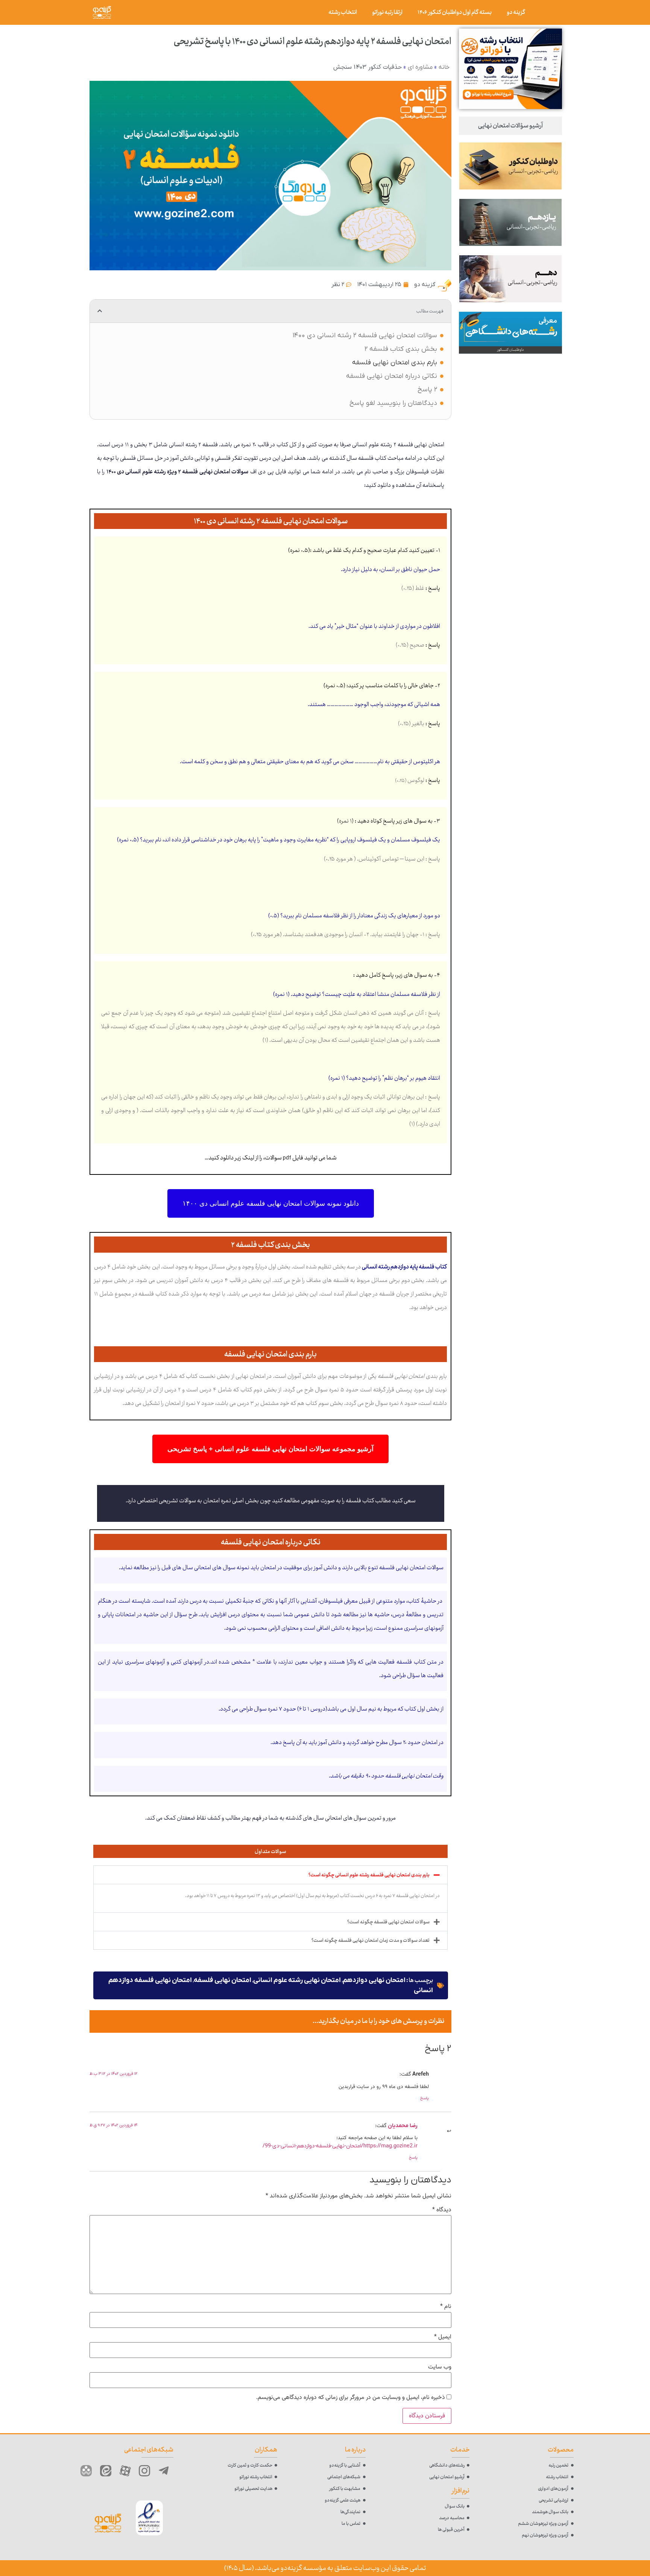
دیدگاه (442, 2210)
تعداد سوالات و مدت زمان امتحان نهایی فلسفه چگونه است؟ (371, 1940)
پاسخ (424, 2098)
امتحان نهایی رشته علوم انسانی (297, 1980)
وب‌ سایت (440, 2367)
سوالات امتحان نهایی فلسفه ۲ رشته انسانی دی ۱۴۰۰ (365, 336)
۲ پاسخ (427, 390)
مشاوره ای (420, 67)
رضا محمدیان (403, 2126)
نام (446, 2307)
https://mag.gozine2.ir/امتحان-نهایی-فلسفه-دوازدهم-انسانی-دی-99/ (340, 2146)
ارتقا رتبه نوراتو (387, 12)
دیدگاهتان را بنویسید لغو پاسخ (393, 403)
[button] (100, 311)
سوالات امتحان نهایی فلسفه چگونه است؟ (388, 1922)
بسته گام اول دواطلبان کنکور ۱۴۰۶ (455, 12)
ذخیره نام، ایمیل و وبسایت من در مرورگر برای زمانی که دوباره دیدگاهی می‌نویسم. (351, 2398)
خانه (444, 67)
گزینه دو (516, 12)
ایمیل (443, 2337)
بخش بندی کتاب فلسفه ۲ (401, 349)
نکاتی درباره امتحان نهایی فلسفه (392, 376)
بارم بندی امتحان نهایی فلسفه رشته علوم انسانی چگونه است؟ (369, 1875)
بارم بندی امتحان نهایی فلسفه (395, 363)
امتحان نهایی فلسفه (222, 1980)
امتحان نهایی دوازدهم (374, 1980)
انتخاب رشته (343, 12)
